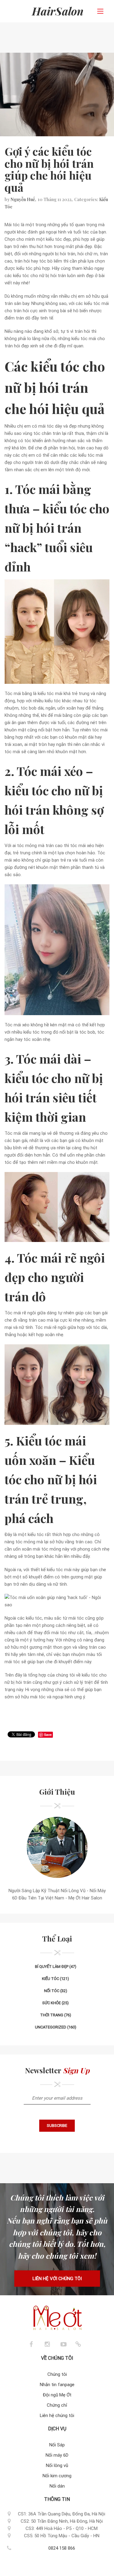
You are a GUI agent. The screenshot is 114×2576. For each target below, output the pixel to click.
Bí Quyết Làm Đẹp (52, 1967)
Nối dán (57, 2486)
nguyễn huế (23, 199)
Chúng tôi (57, 2374)
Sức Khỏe (52, 2003)
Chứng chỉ (57, 2405)
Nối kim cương (57, 2476)
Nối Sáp (57, 2445)
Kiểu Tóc (50, 1979)
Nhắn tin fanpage (57, 2385)
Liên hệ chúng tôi (57, 2415)
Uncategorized (51, 2027)
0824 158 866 (62, 2548)
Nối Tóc (52, 1991)
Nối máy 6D (57, 2455)
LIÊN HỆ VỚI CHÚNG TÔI (57, 2279)
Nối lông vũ (57, 2465)
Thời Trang (52, 2015)
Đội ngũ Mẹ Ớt (57, 2395)
